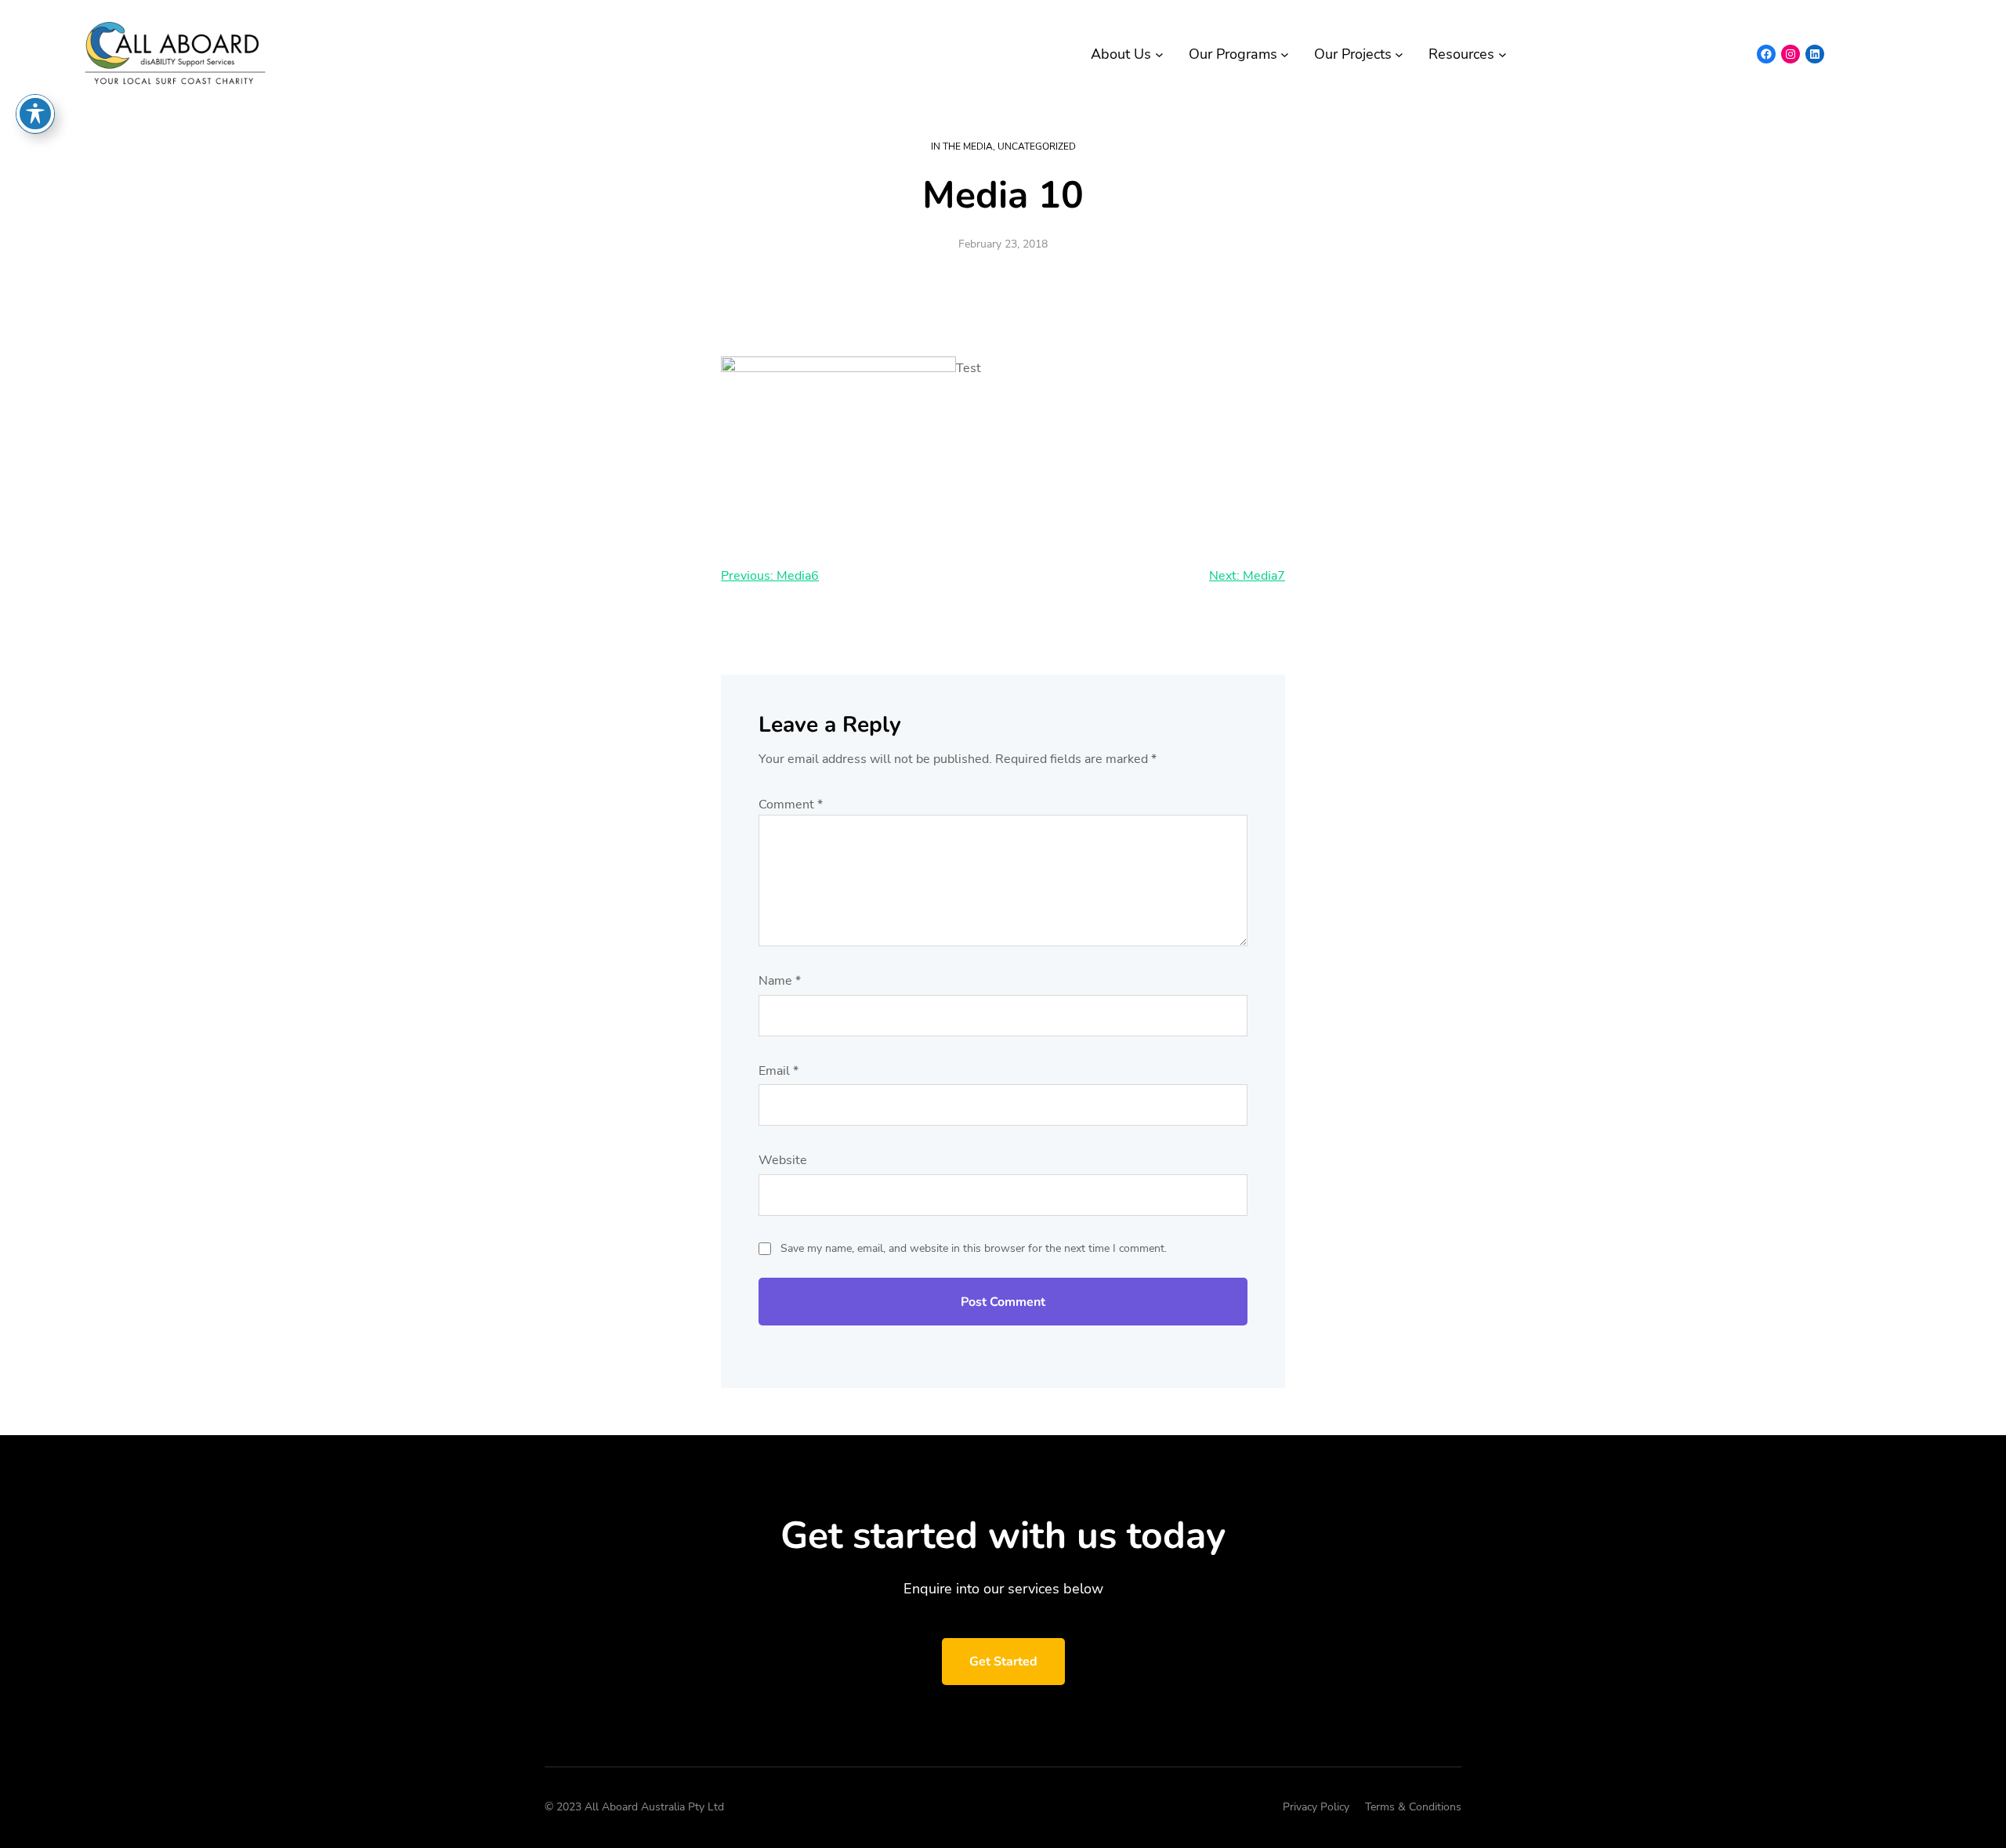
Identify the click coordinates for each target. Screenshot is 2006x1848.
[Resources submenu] (1503, 54)
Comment (791, 805)
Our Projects (1353, 54)
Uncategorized (1037, 146)
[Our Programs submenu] (1285, 54)
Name (780, 981)
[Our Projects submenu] (1399, 54)
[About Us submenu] (1159, 54)
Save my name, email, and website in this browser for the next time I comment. (974, 1248)
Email (779, 1071)
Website (783, 1160)
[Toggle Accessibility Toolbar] (35, 114)
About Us (1121, 54)
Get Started (1003, 1662)
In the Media (962, 146)
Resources (1461, 54)
